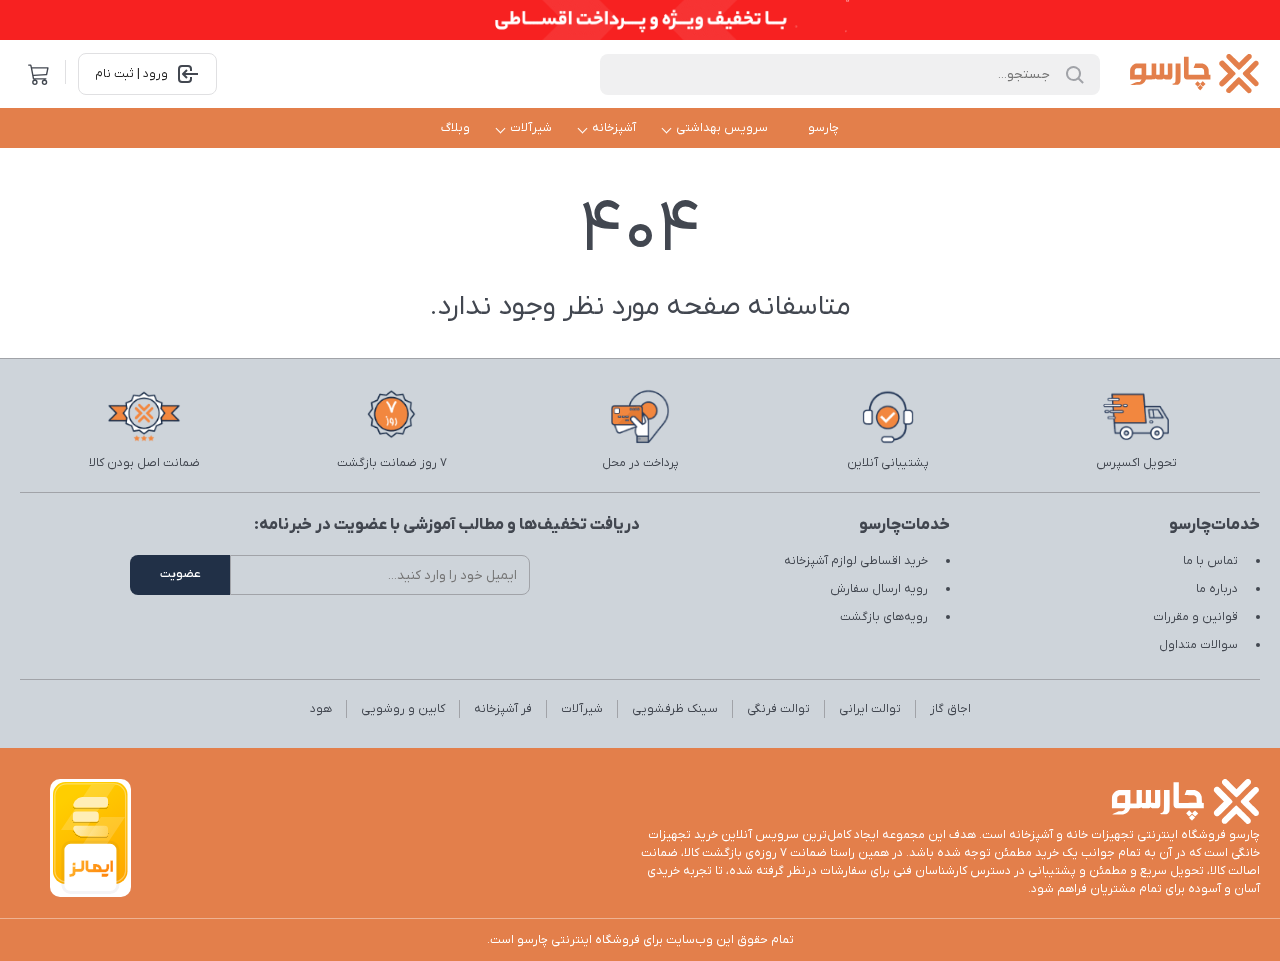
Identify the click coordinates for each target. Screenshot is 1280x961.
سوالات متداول (1198, 645)
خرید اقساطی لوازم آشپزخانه (856, 561)
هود (321, 709)
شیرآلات (531, 128)
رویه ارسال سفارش (879, 589)
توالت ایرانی (870, 709)
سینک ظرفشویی (675, 709)
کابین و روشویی (403, 709)
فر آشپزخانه (503, 709)
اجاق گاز (950, 709)
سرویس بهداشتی (722, 128)
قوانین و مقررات (1195, 617)
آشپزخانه (614, 128)
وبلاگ (455, 128)
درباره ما (1217, 589)
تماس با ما (1210, 561)
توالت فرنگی (778, 709)
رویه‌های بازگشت (884, 617)
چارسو (823, 128)
